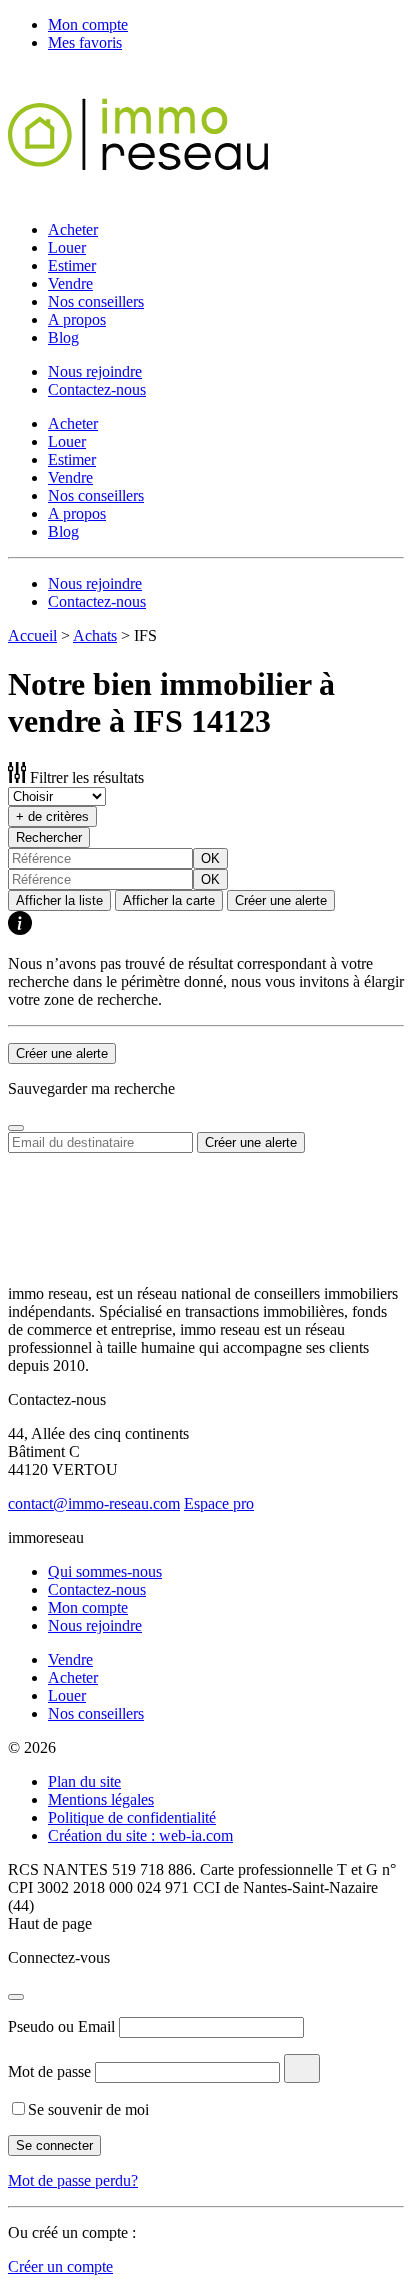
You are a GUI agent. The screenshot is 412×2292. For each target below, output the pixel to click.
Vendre (70, 283)
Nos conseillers (96, 301)
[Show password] (302, 2068)
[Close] (16, 1128)
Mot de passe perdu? (73, 2180)
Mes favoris (85, 42)
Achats (95, 635)
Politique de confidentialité (132, 1817)
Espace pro (219, 1503)
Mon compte (88, 24)
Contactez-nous (97, 389)
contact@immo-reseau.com (94, 1503)
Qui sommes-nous (105, 1571)
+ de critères (52, 816)
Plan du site (84, 1781)
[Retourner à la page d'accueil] (138, 195)
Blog (63, 337)
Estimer (72, 265)
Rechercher (49, 837)
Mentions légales (101, 1799)
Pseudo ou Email (61, 2026)
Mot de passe (49, 2071)
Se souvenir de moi (88, 2109)
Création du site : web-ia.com (140, 1835)
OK (210, 858)
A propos (77, 319)
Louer (67, 247)
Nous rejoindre (95, 371)
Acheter (73, 229)
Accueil (32, 635)
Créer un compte (60, 2266)
